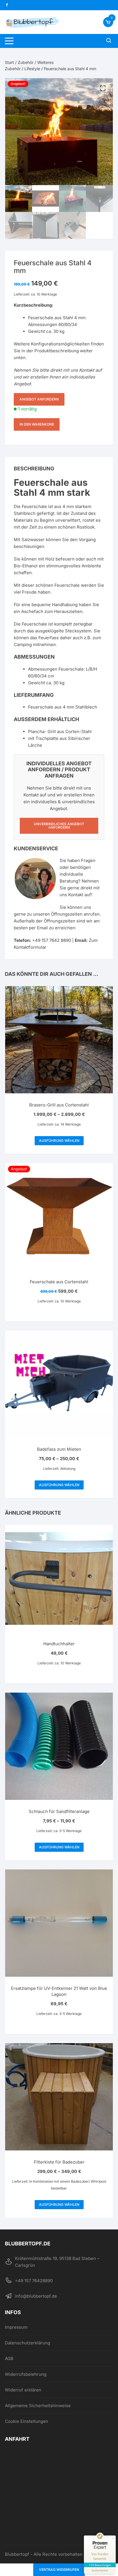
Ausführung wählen (59, 1141)
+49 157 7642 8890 (52, 940)
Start (9, 62)
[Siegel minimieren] (113, 2538)
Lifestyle (32, 69)
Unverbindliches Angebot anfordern (59, 826)
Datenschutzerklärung (27, 2343)
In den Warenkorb (37, 424)
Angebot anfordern (39, 399)
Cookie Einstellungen (26, 2421)
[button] (103, 88)
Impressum (16, 2327)
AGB (9, 2358)
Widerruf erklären (23, 2390)
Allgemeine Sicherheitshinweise (38, 2405)
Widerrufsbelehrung (26, 2374)
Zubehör (26, 62)
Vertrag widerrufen (59, 2570)
